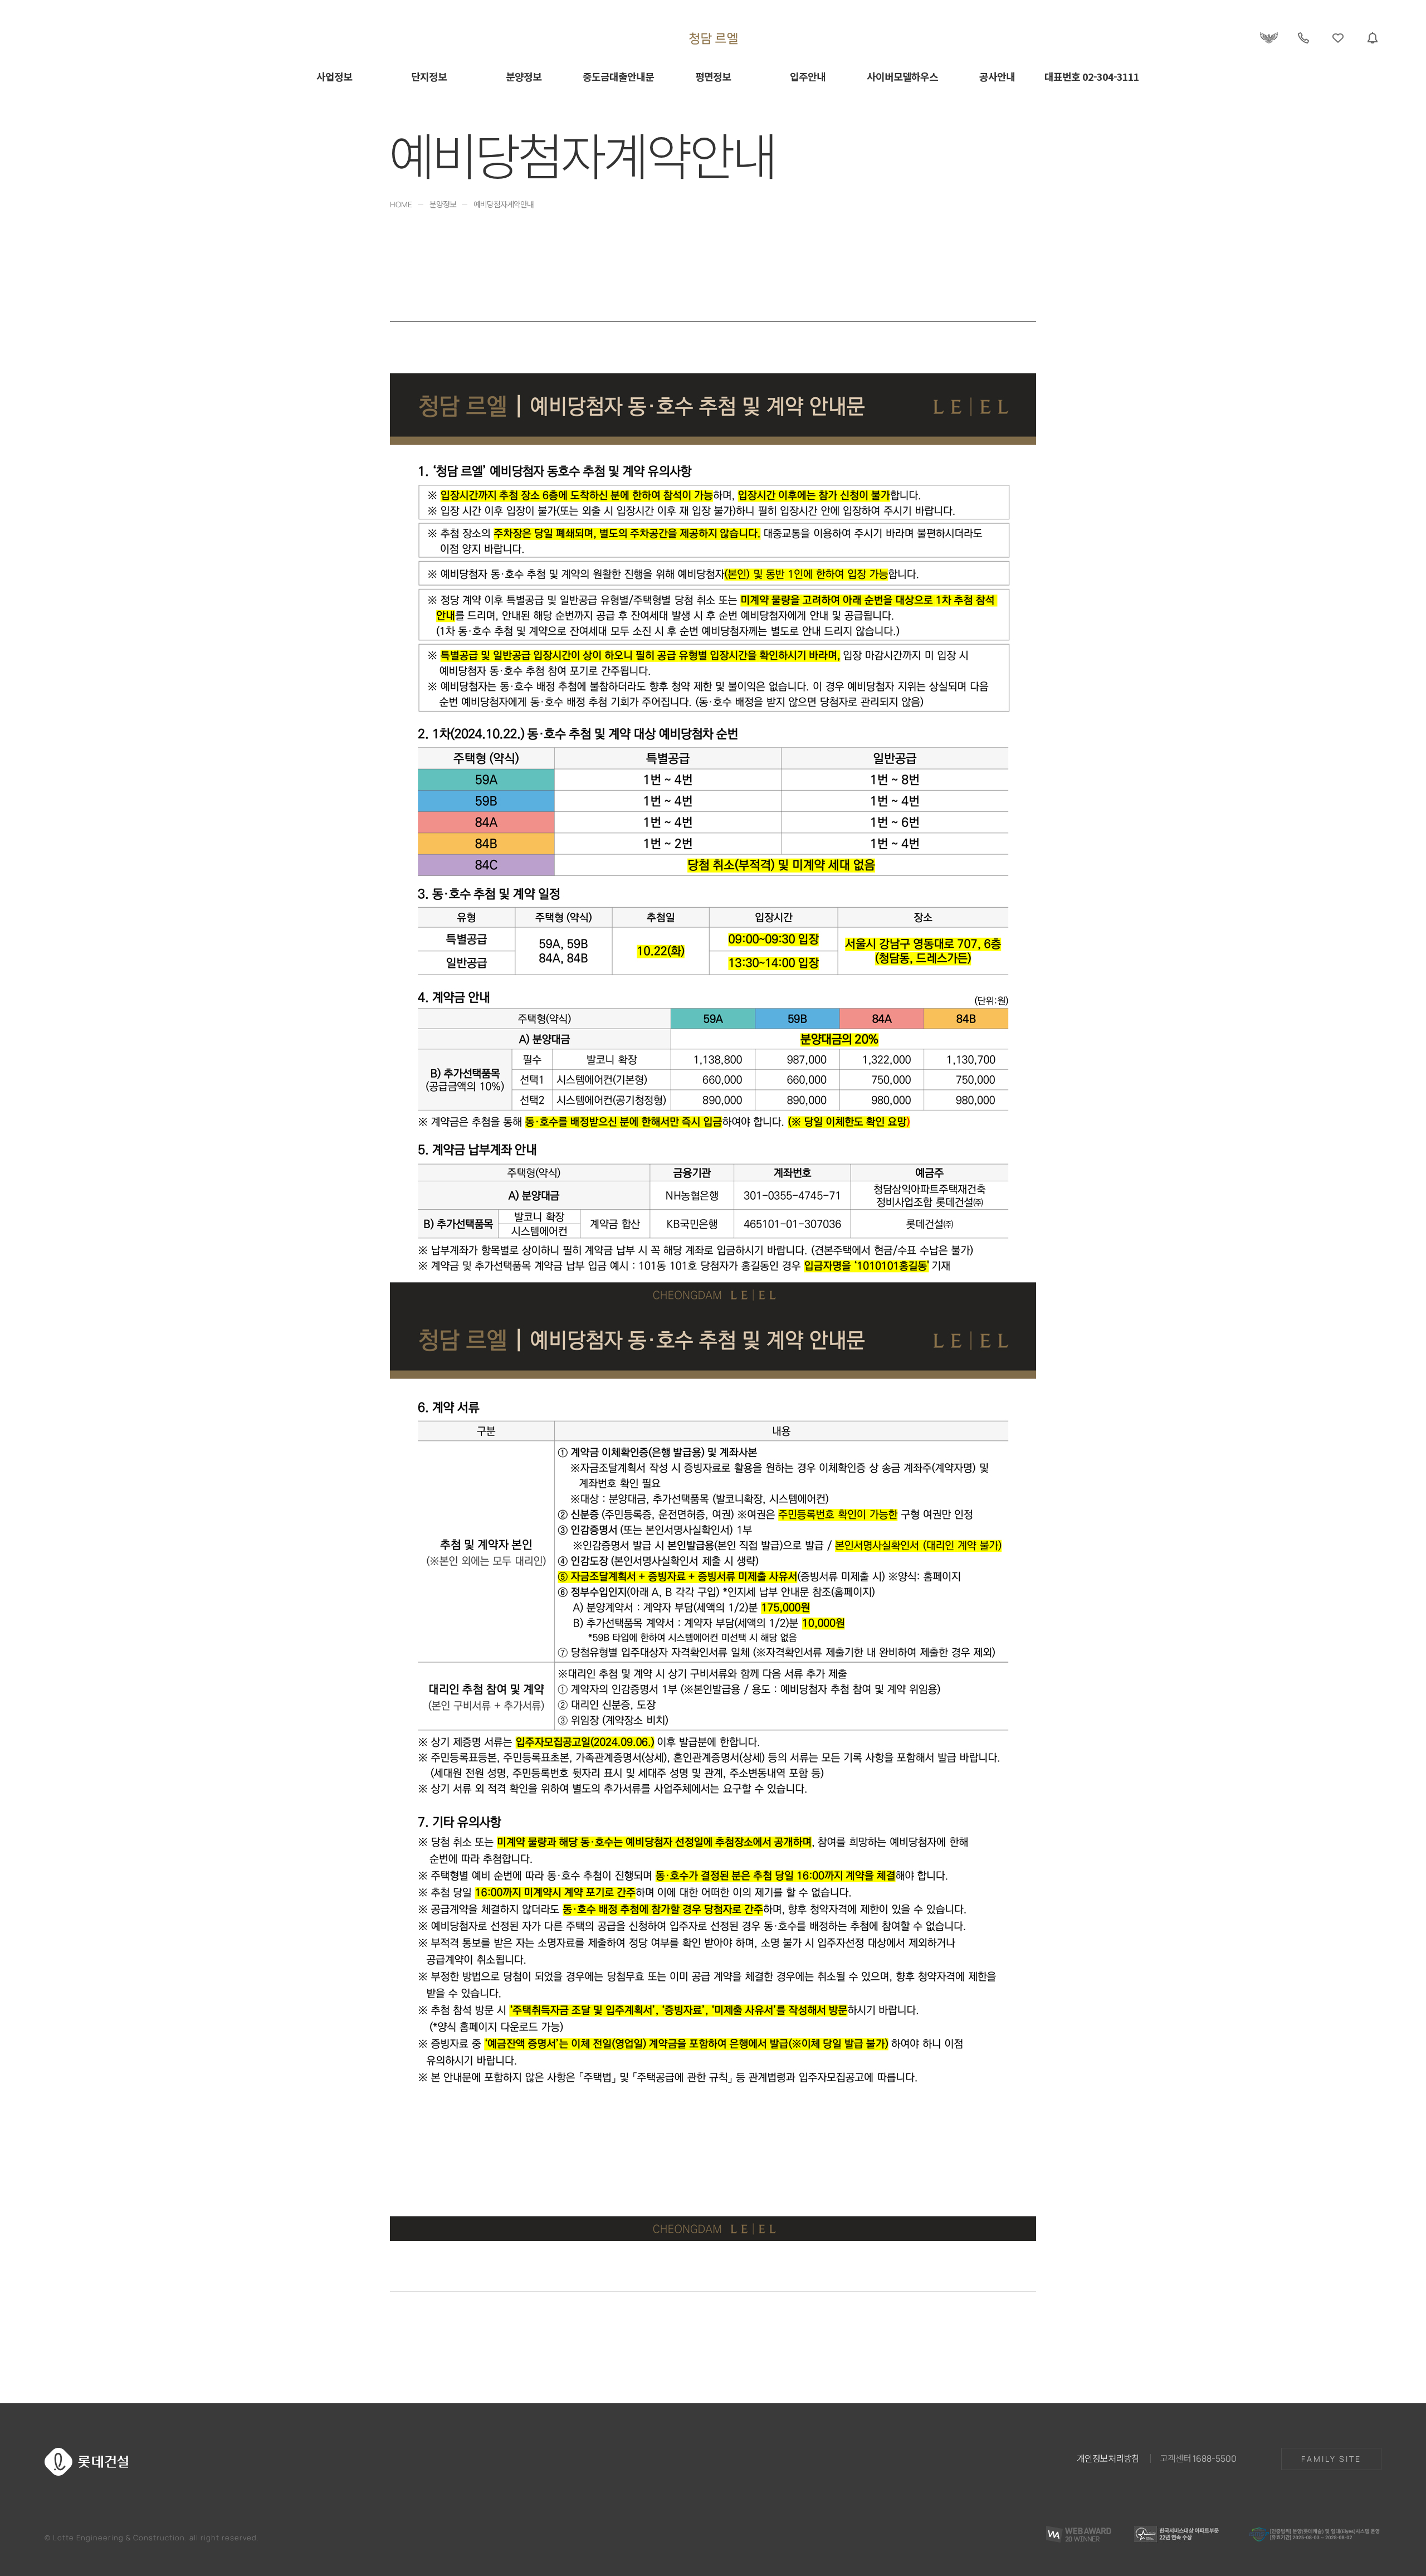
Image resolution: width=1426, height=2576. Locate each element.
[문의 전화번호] (1303, 38)
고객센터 (1198, 2458)
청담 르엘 (713, 38)
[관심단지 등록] (1338, 38)
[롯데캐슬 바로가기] (1269, 38)
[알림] (1373, 38)
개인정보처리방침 (1108, 2458)
